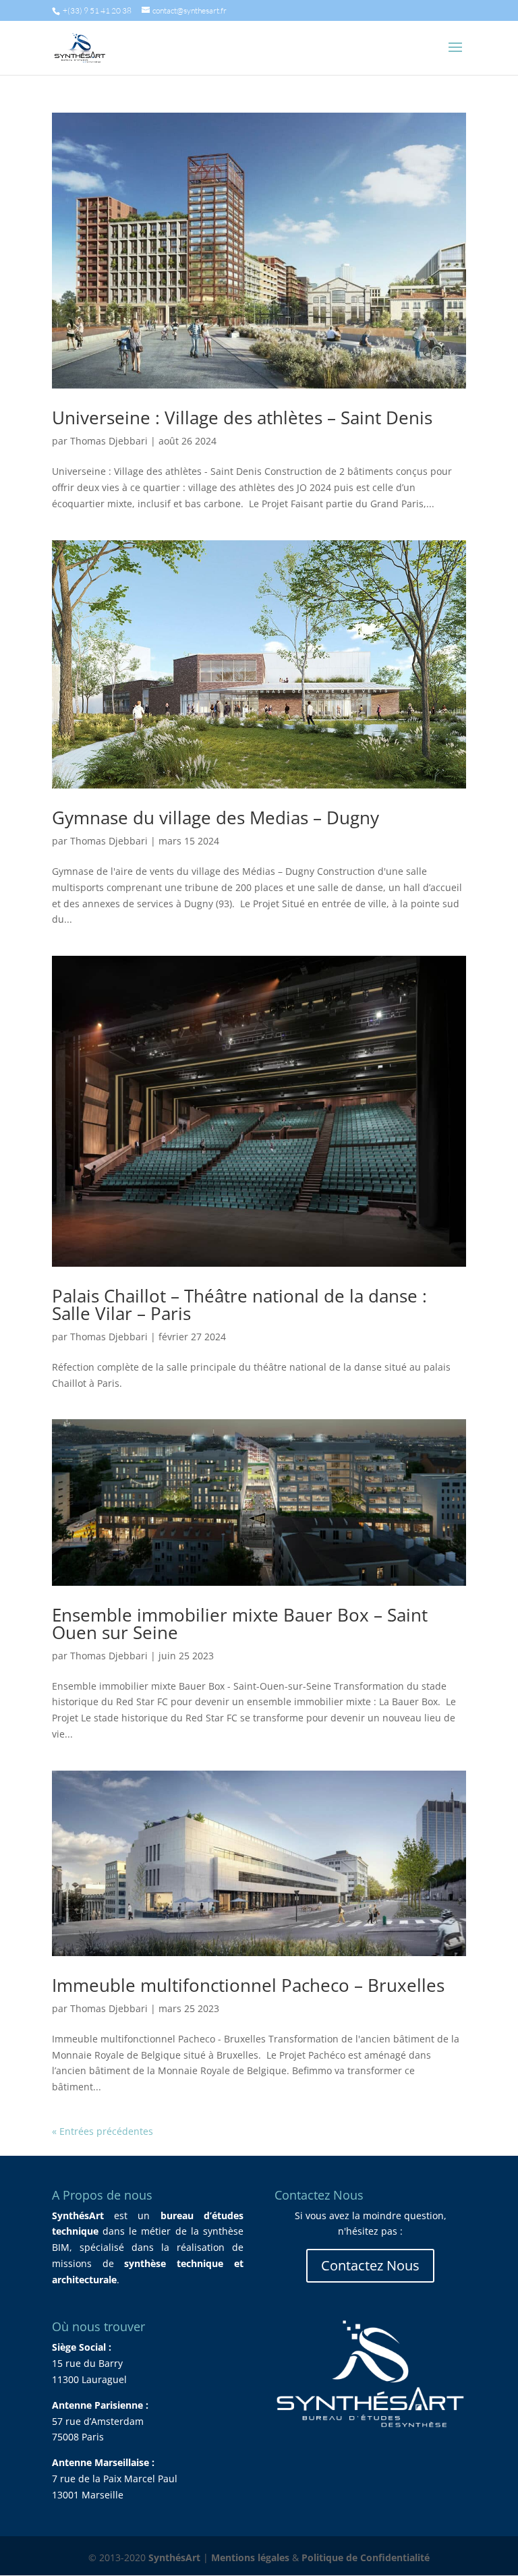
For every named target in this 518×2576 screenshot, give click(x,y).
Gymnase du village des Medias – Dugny (215, 818)
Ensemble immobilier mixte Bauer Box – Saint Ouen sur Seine (240, 1624)
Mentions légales (250, 2557)
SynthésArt (174, 2557)
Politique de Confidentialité (366, 2557)
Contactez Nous (370, 2265)
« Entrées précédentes (103, 2131)
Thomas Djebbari (109, 441)
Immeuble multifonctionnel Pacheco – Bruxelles (248, 1985)
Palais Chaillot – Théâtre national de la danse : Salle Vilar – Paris (239, 1305)
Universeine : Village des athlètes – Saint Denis (242, 418)
